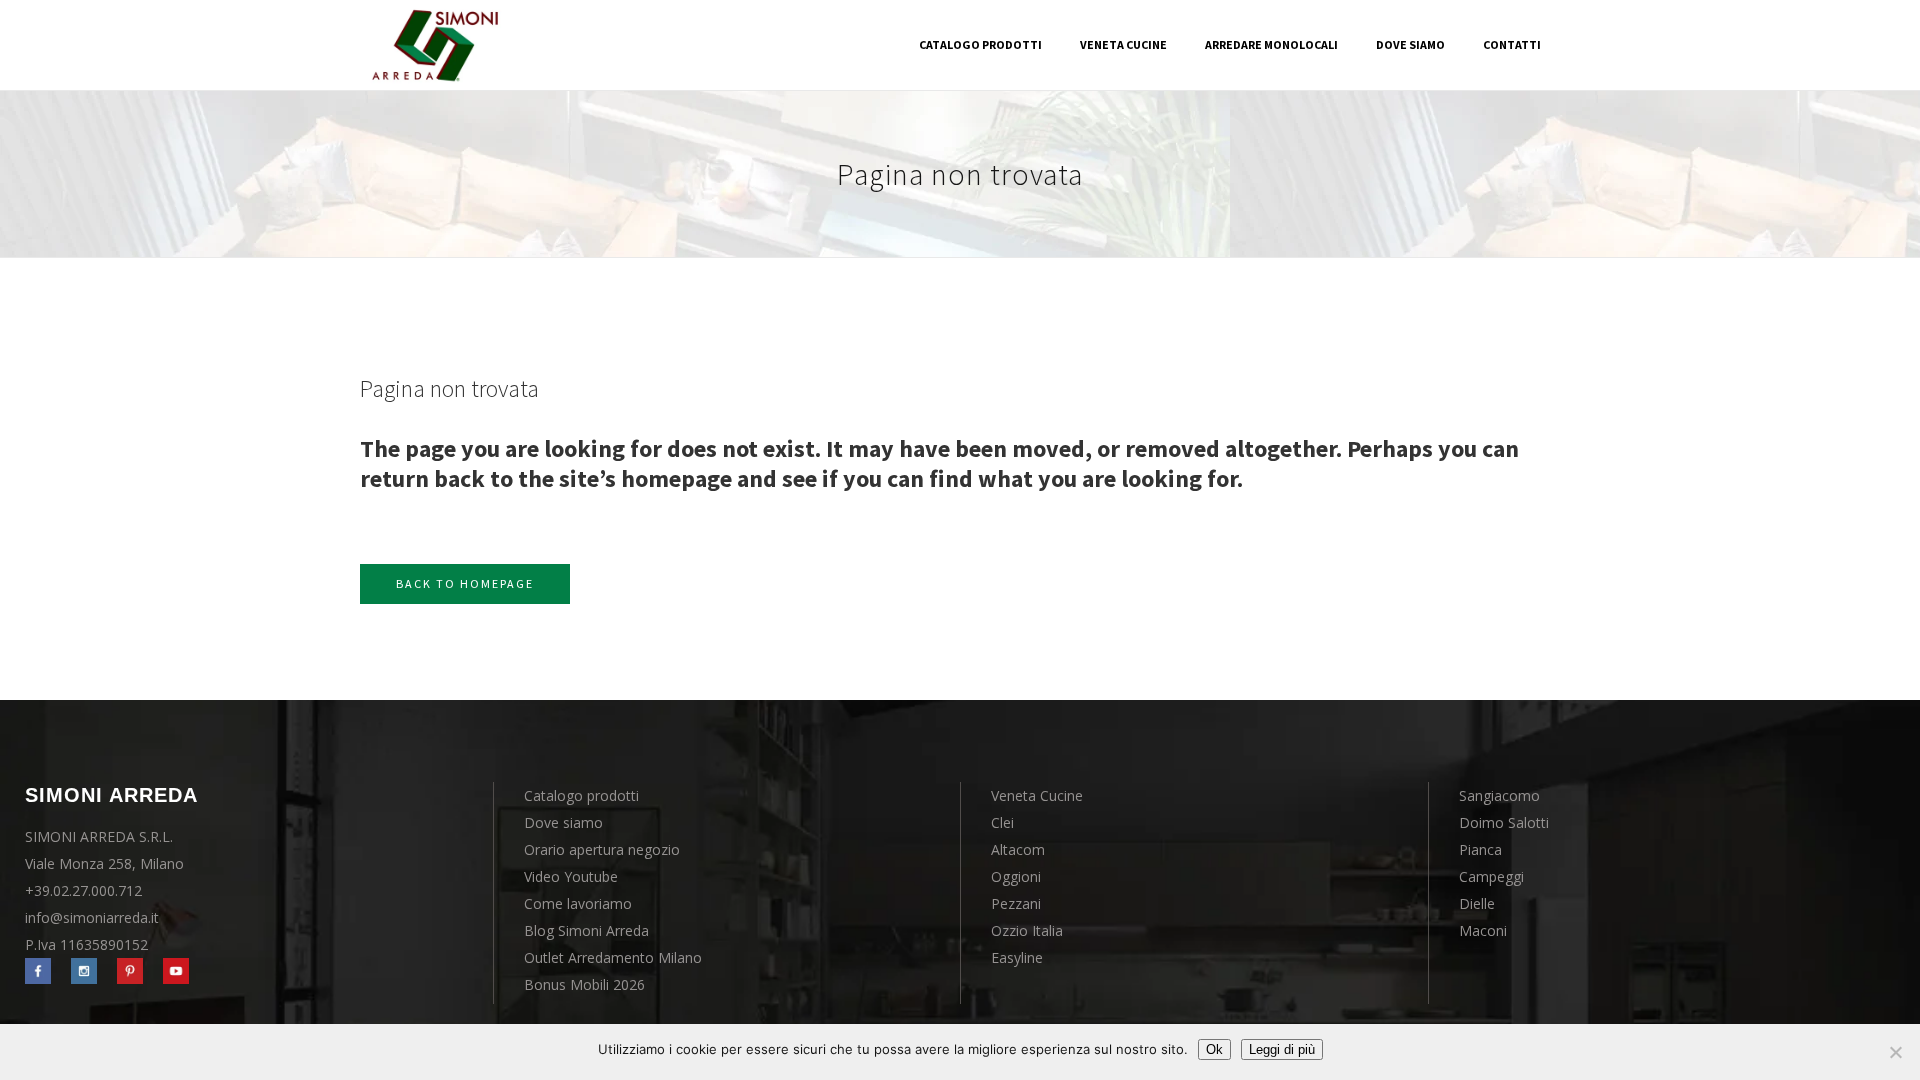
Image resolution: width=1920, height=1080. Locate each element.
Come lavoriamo (578, 903)
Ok (1214, 1049)
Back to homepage (465, 583)
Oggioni (1016, 876)
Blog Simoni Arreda (586, 930)
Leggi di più (1282, 1049)
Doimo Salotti (1504, 822)
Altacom (1018, 849)
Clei (1002, 822)
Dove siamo (563, 822)
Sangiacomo (1499, 795)
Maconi (1483, 930)
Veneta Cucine (1037, 795)
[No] (1895, 1052)
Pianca (1480, 849)
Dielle (1477, 903)
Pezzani (1016, 903)
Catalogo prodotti (581, 795)
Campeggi (1491, 876)
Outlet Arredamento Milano (613, 957)
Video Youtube (571, 876)
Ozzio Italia (1027, 930)
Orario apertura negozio (602, 849)
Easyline (1017, 957)
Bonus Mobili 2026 (584, 984)
